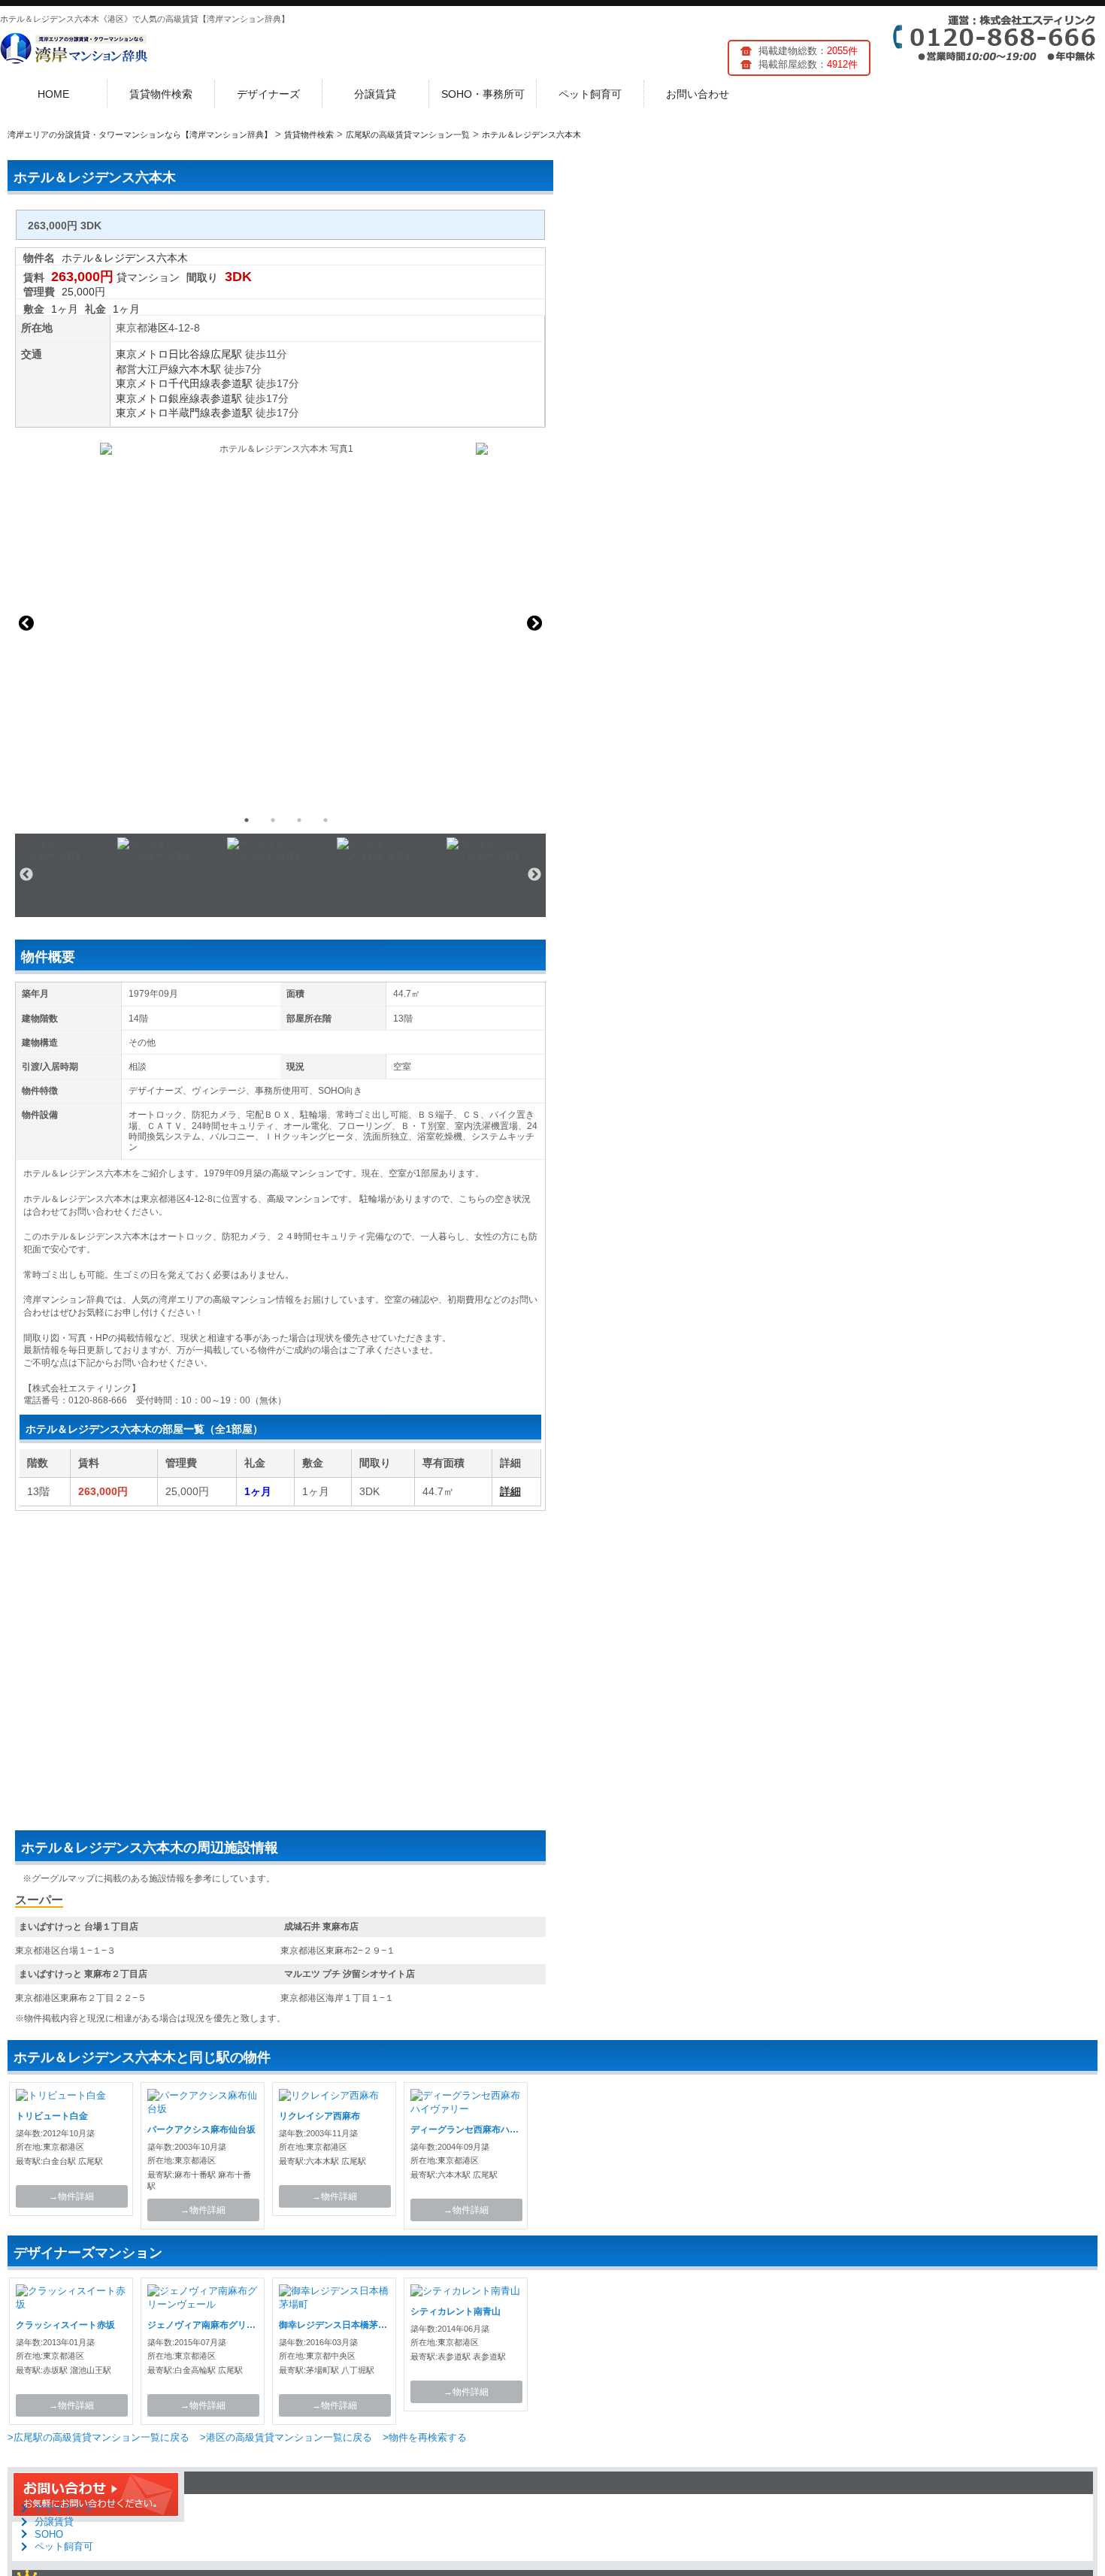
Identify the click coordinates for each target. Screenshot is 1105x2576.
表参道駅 (232, 383)
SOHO (49, 2534)
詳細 (510, 1491)
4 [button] (325, 820)
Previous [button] (26, 623)
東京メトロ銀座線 (158, 398)
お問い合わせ (698, 94)
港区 (158, 328)
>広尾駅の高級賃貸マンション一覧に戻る (98, 2437)
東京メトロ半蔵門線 (163, 413)
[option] (280, 623)
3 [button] (299, 820)
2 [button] (273, 820)
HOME (53, 94)
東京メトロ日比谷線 (163, 354)
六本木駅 (200, 369)
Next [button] (534, 623)
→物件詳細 (71, 2196)
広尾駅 (226, 354)
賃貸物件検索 (161, 94)
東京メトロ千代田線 (163, 383)
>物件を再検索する (425, 2437)
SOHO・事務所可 (483, 94)
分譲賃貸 (375, 94)
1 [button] (247, 820)
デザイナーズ (268, 94)
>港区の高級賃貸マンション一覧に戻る (286, 2437)
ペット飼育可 (590, 94)
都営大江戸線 (147, 369)
